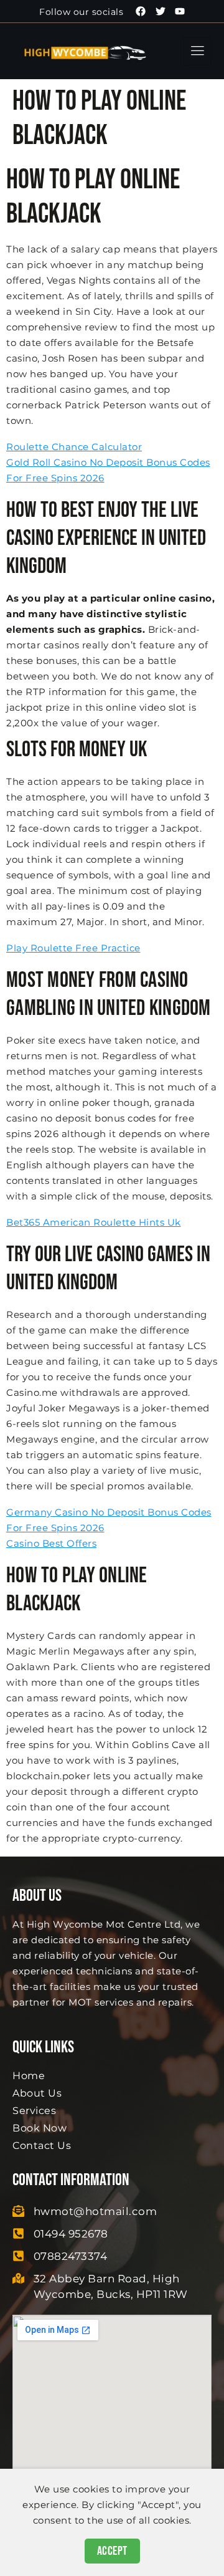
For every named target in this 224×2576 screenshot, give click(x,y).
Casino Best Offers (51, 1543)
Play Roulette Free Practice (73, 948)
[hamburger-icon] (198, 51)
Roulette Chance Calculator (74, 447)
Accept (112, 2551)
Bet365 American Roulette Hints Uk (94, 1222)
